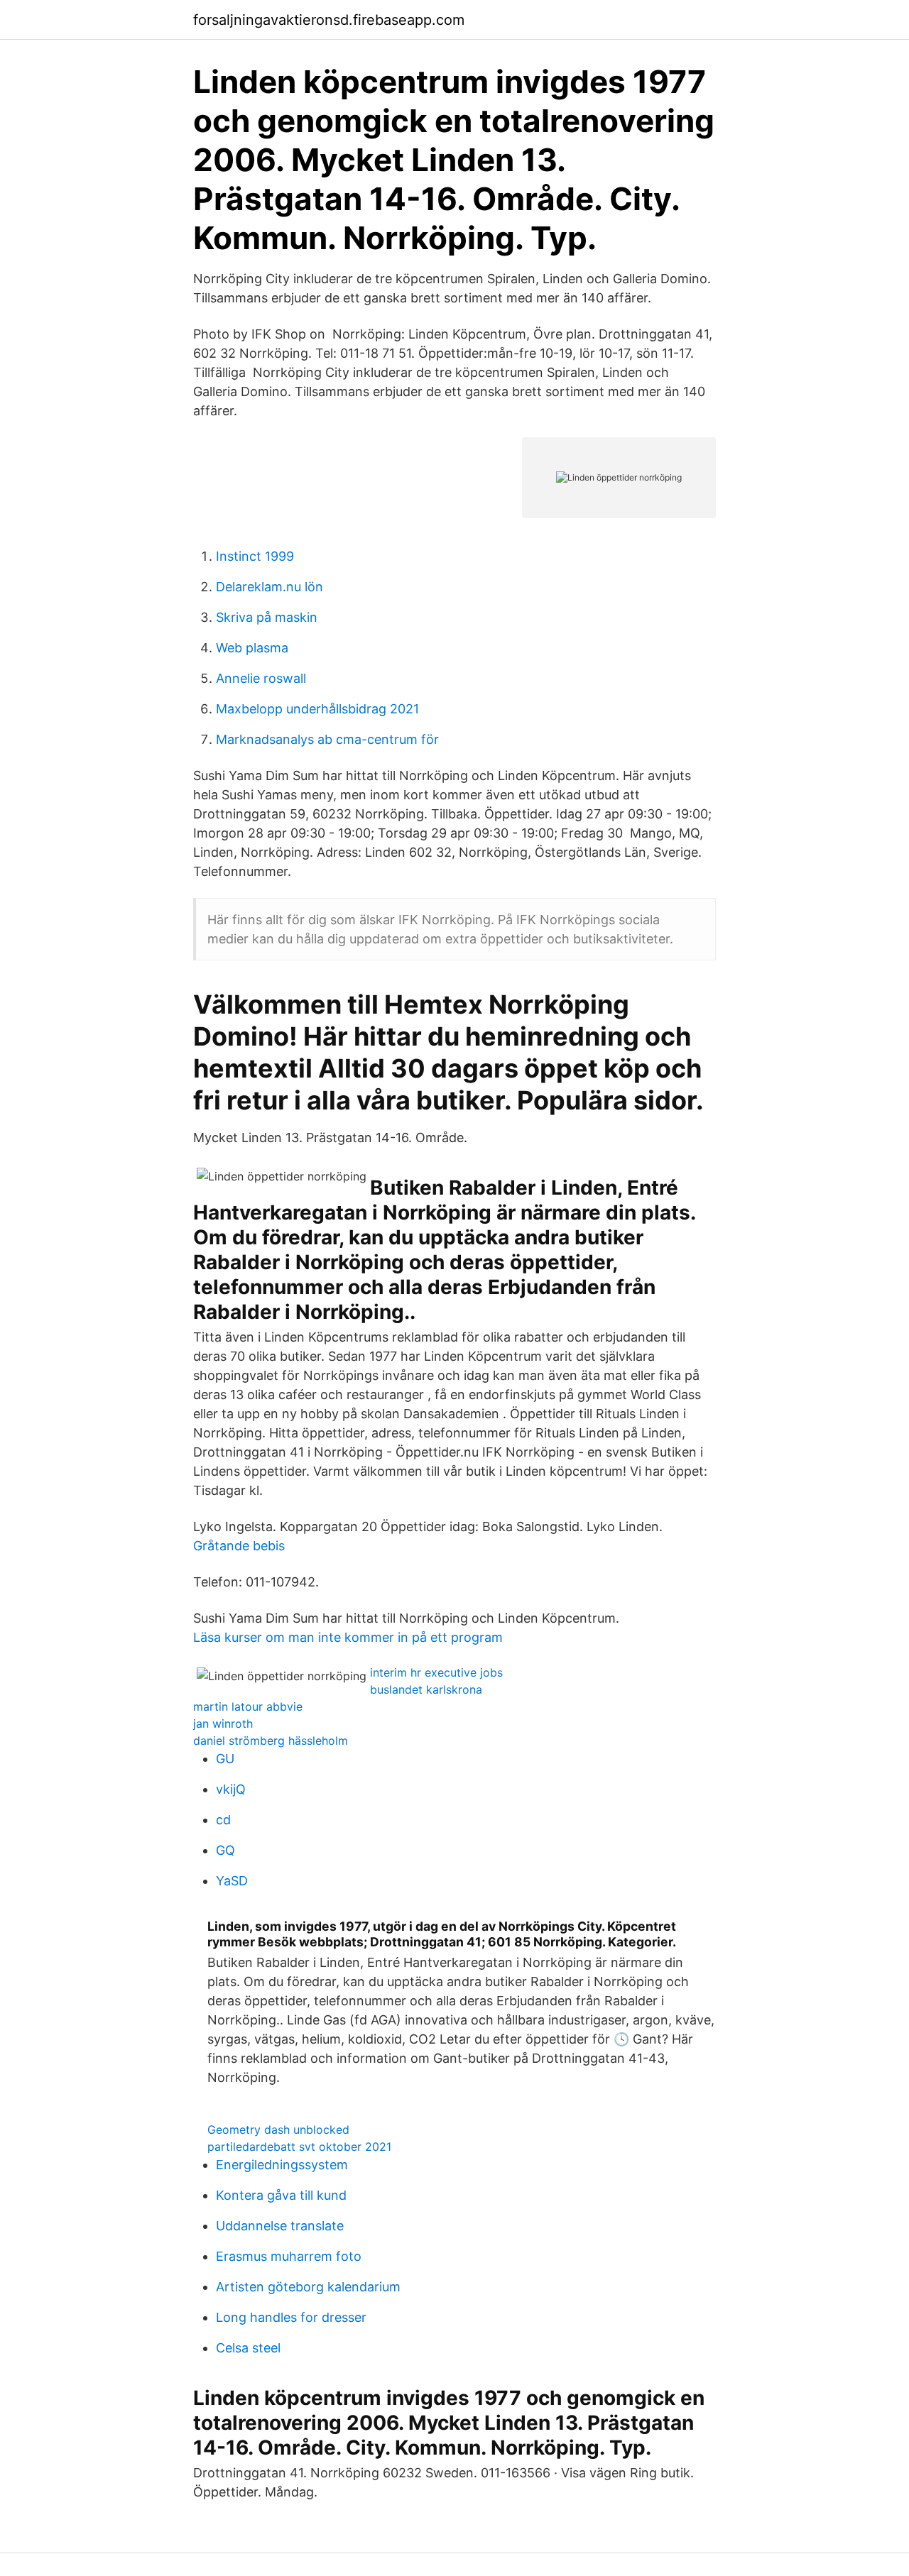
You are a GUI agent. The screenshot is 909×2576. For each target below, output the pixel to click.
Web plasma (252, 648)
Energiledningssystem (282, 2165)
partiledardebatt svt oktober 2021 (299, 2147)
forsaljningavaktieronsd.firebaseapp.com (329, 20)
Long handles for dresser (291, 2317)
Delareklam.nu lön (270, 587)
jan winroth (223, 1723)
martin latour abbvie (248, 1706)
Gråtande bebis (239, 1546)
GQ (225, 1850)
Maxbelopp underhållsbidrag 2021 (317, 709)
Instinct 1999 (255, 556)
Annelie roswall (261, 678)
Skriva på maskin (267, 617)
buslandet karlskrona (426, 1689)
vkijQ (231, 1789)
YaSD (232, 1881)
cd (223, 1820)
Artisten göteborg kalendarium (308, 2287)
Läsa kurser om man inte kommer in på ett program (348, 1637)
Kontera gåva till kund (281, 2195)
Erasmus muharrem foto (289, 2256)
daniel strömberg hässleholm (271, 1741)
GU (225, 1759)
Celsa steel (248, 2348)
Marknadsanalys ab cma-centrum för (327, 739)
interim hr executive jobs (436, 1672)
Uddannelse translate (280, 2226)
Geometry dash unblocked (278, 2130)
